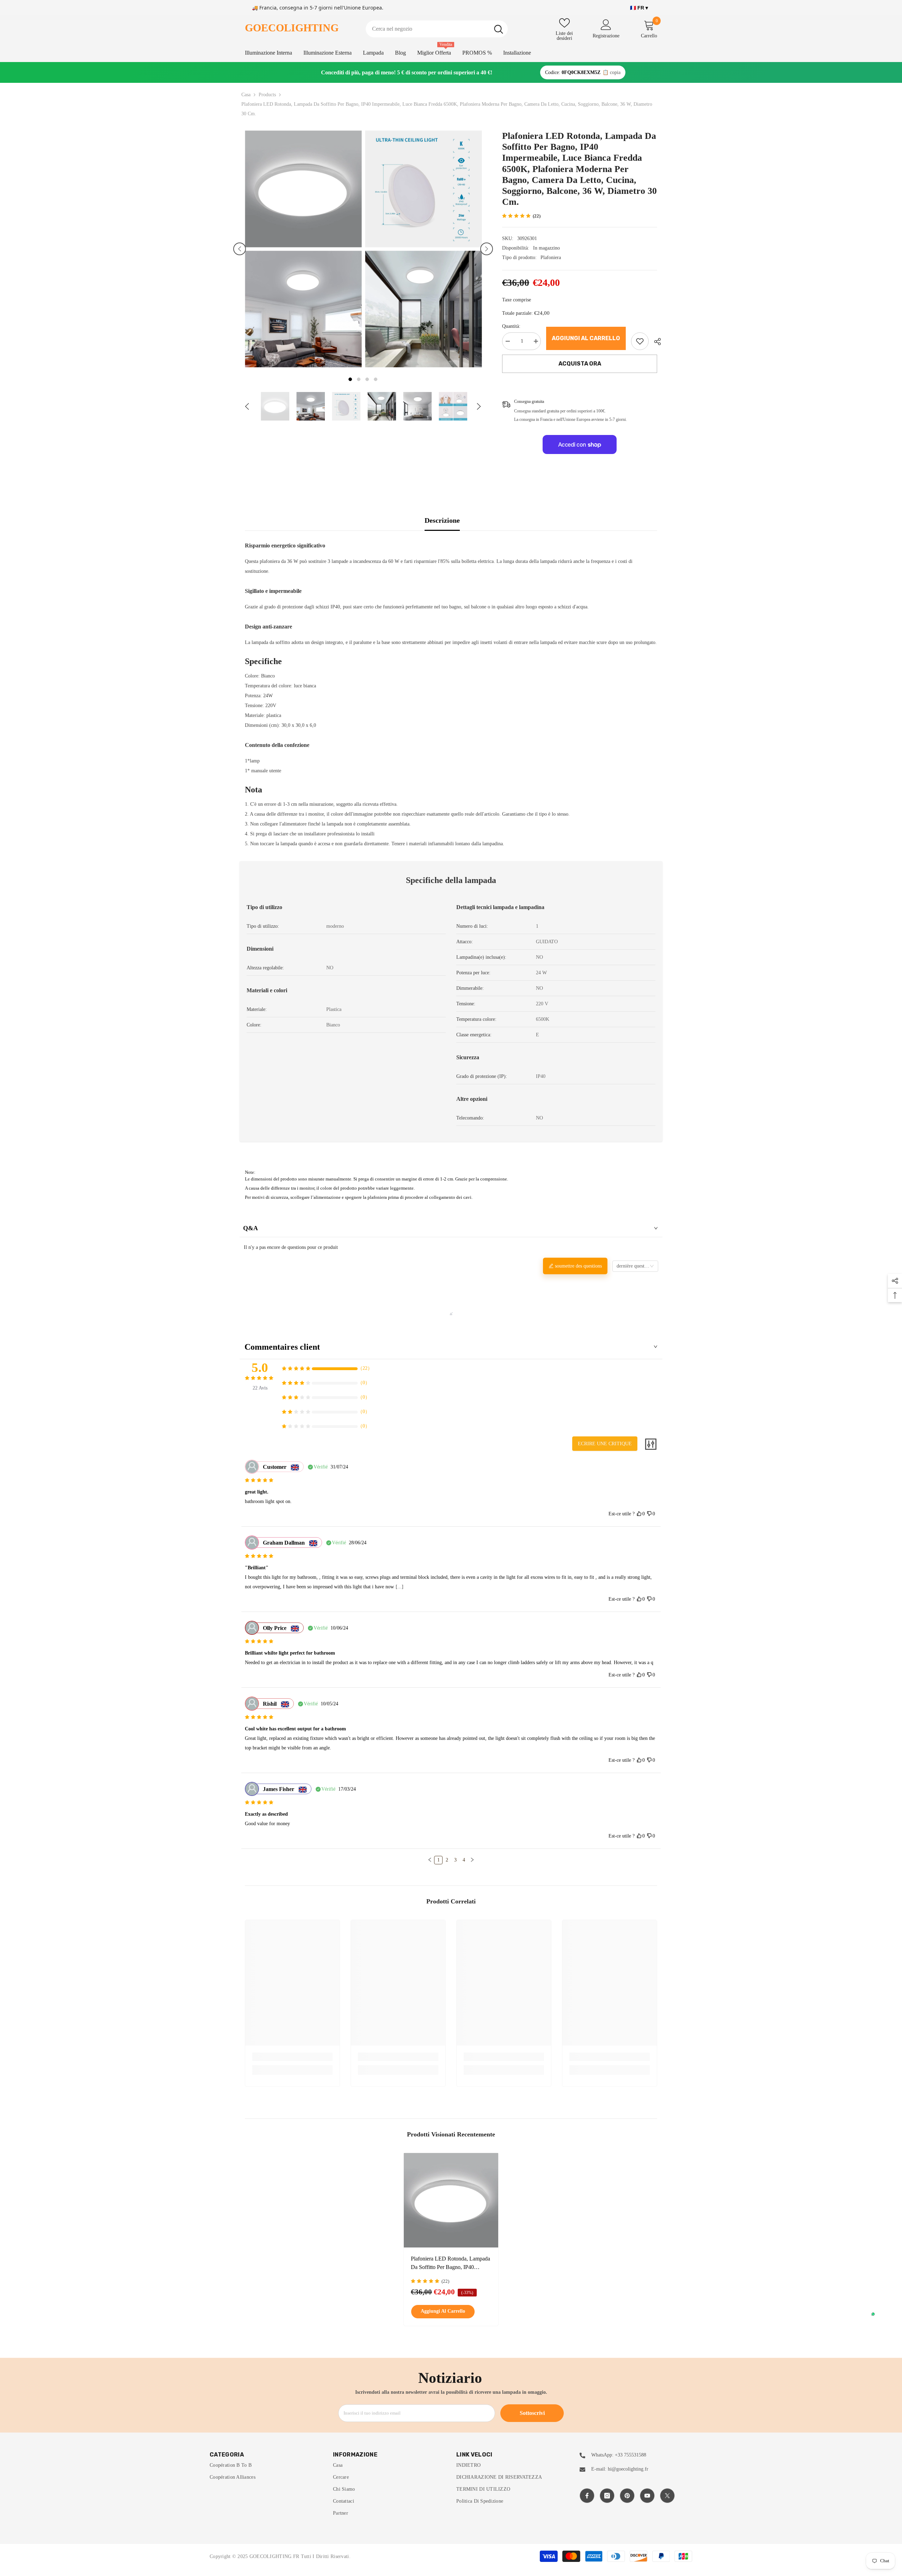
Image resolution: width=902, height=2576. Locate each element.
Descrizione (442, 520)
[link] (640, 341)
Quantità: (511, 326)
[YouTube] (647, 2496)
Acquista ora (580, 364)
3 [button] (367, 379)
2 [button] (359, 379)
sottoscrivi (532, 2413)
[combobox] (428, 29)
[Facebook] (587, 2496)
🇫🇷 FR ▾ (639, 8)
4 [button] (376, 379)
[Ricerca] (437, 29)
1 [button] (350, 379)
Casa (246, 95)
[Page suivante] (472, 1860)
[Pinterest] (627, 2496)
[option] (303, 249)
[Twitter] (667, 2496)
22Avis (260, 1388)
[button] (240, 249)
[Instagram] (607, 2496)
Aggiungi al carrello (586, 338)
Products (267, 95)
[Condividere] (655, 342)
